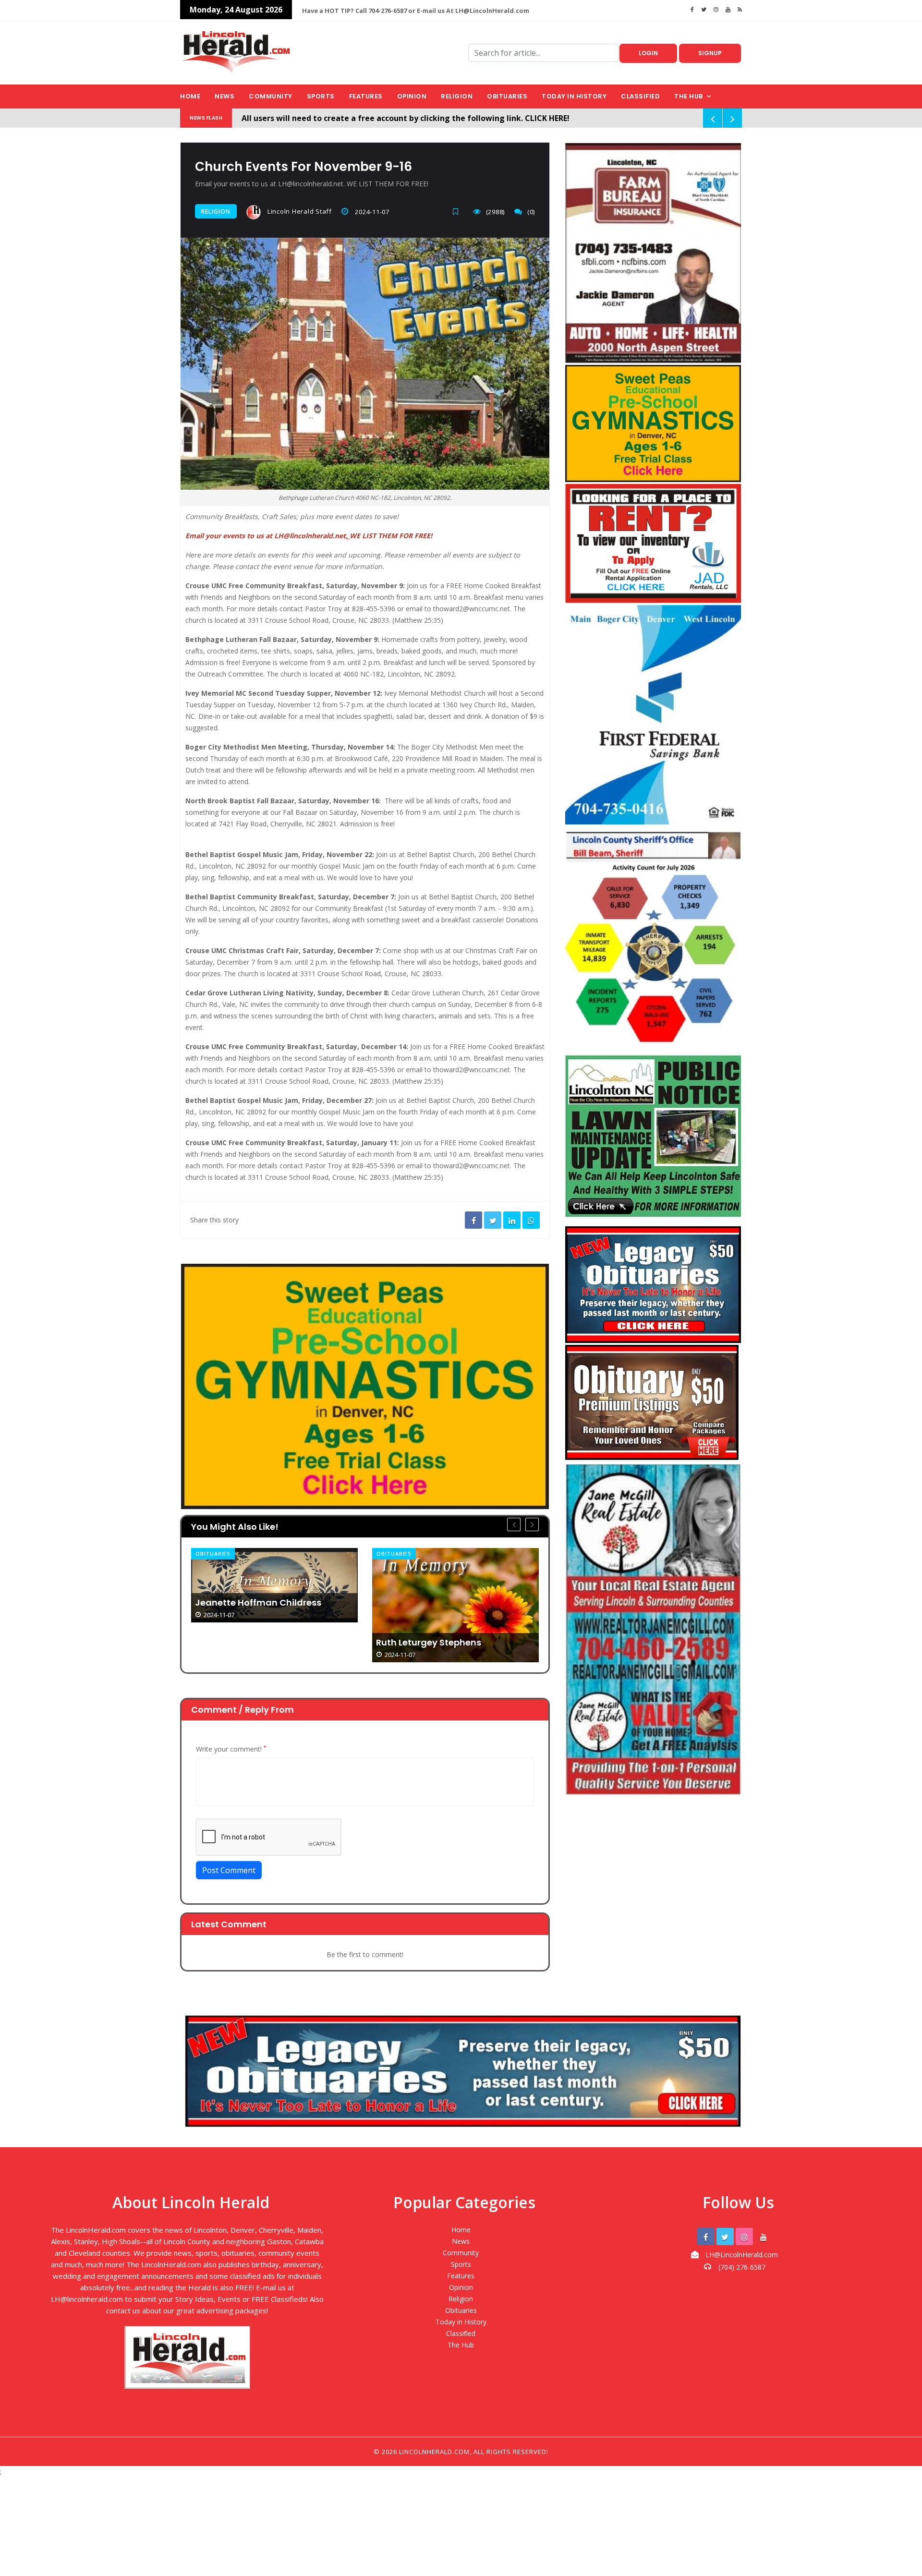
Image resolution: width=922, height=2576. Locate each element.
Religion (457, 96)
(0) (531, 212)
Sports (321, 96)
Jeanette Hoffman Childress (258, 1603)
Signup (710, 53)
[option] (274, 1585)
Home (190, 96)
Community (271, 96)
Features (366, 96)
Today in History (574, 96)
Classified (640, 96)
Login (648, 53)
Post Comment (229, 1870)
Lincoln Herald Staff (299, 211)
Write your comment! (231, 1749)
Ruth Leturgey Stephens (429, 1643)
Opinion (412, 96)
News (224, 96)
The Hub (689, 96)
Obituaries (507, 96)
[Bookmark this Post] (458, 212)
